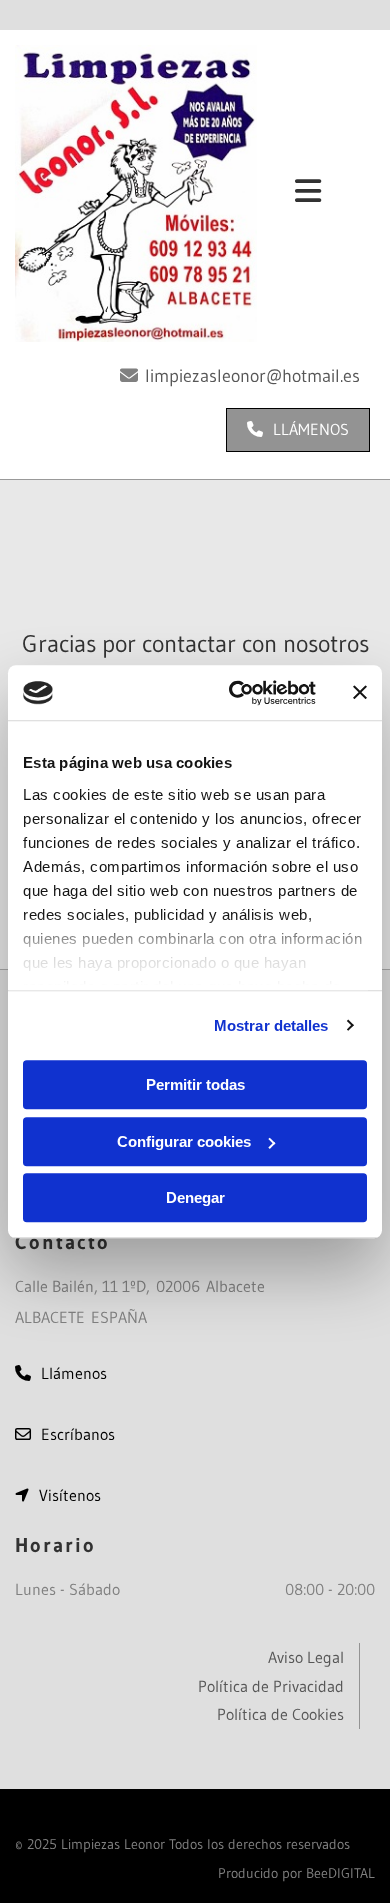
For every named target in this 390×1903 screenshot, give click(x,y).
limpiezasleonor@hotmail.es (252, 376)
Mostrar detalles (271, 1025)
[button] (298, 430)
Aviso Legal (306, 1657)
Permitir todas (195, 1084)
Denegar (195, 1197)
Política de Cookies (280, 1714)
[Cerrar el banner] (360, 693)
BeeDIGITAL (340, 1873)
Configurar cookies (184, 1141)
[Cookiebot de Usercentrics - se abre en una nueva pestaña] (236, 693)
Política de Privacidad (271, 1686)
